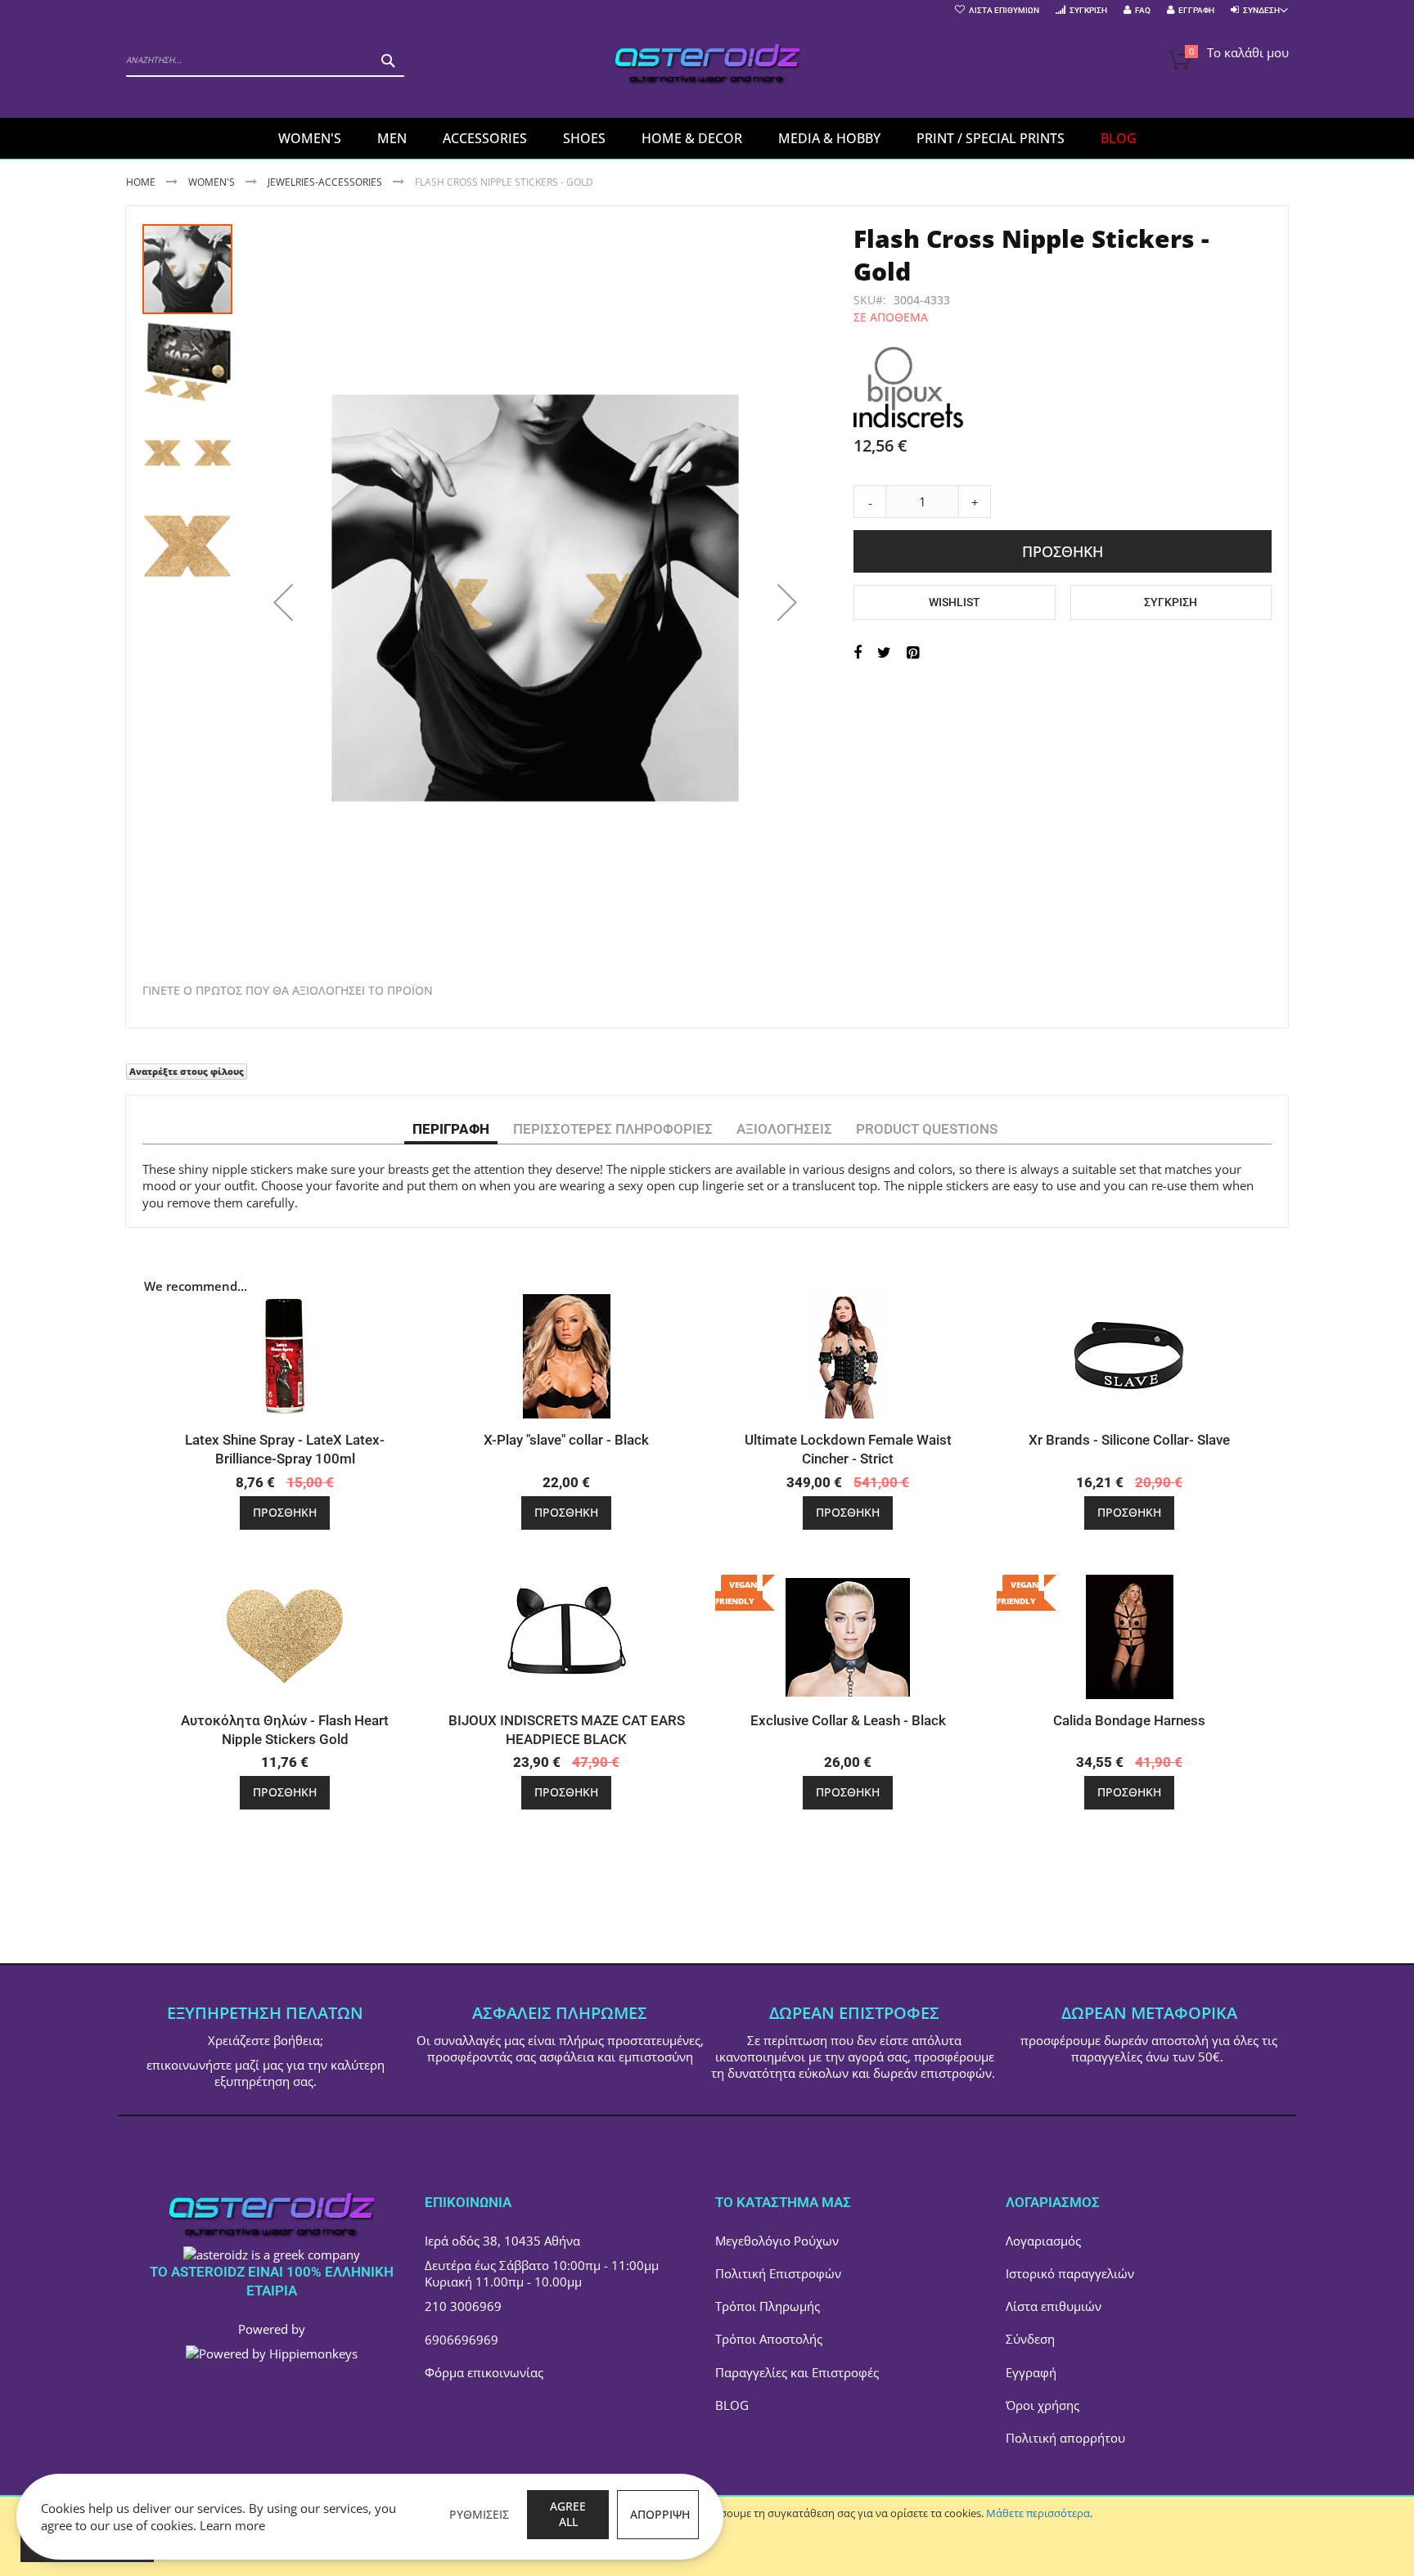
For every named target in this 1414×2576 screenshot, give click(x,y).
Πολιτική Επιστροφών (778, 2273)
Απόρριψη (660, 2514)
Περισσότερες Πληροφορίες (613, 1129)
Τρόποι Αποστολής (769, 2339)
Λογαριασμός (1043, 2241)
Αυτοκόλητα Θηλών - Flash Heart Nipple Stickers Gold (285, 1730)
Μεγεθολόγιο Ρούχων (777, 2241)
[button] (283, 602)
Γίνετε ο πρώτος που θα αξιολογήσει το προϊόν (288, 991)
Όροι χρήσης (1042, 2405)
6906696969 (462, 2340)
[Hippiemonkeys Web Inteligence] (272, 2353)
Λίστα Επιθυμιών (1004, 10)
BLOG (732, 2405)
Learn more (232, 2525)
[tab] (451, 1128)
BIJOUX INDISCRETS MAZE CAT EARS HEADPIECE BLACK (567, 1730)
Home (141, 182)
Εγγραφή (1196, 10)
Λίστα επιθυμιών (1054, 2306)
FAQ (1143, 10)
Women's (213, 182)
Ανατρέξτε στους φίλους (187, 1071)
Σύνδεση (1030, 2339)
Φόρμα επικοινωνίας (484, 2372)
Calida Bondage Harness (1129, 1720)
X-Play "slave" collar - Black (566, 1440)
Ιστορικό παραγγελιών (1070, 2273)
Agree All (568, 2514)
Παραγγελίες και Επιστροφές (797, 2372)
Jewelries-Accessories (325, 182)
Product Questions (927, 1129)
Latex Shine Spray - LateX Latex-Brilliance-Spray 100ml (285, 1449)
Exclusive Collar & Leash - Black (848, 1720)
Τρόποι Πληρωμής (768, 2306)
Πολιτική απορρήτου (1065, 2438)
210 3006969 (463, 2306)
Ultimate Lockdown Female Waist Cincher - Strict (848, 1449)
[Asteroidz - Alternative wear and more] (707, 67)
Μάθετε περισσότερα (1038, 2513)
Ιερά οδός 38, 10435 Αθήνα (502, 2241)
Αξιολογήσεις (784, 1129)
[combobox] (265, 61)
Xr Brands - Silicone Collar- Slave (1129, 1440)
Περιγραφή (451, 1129)
